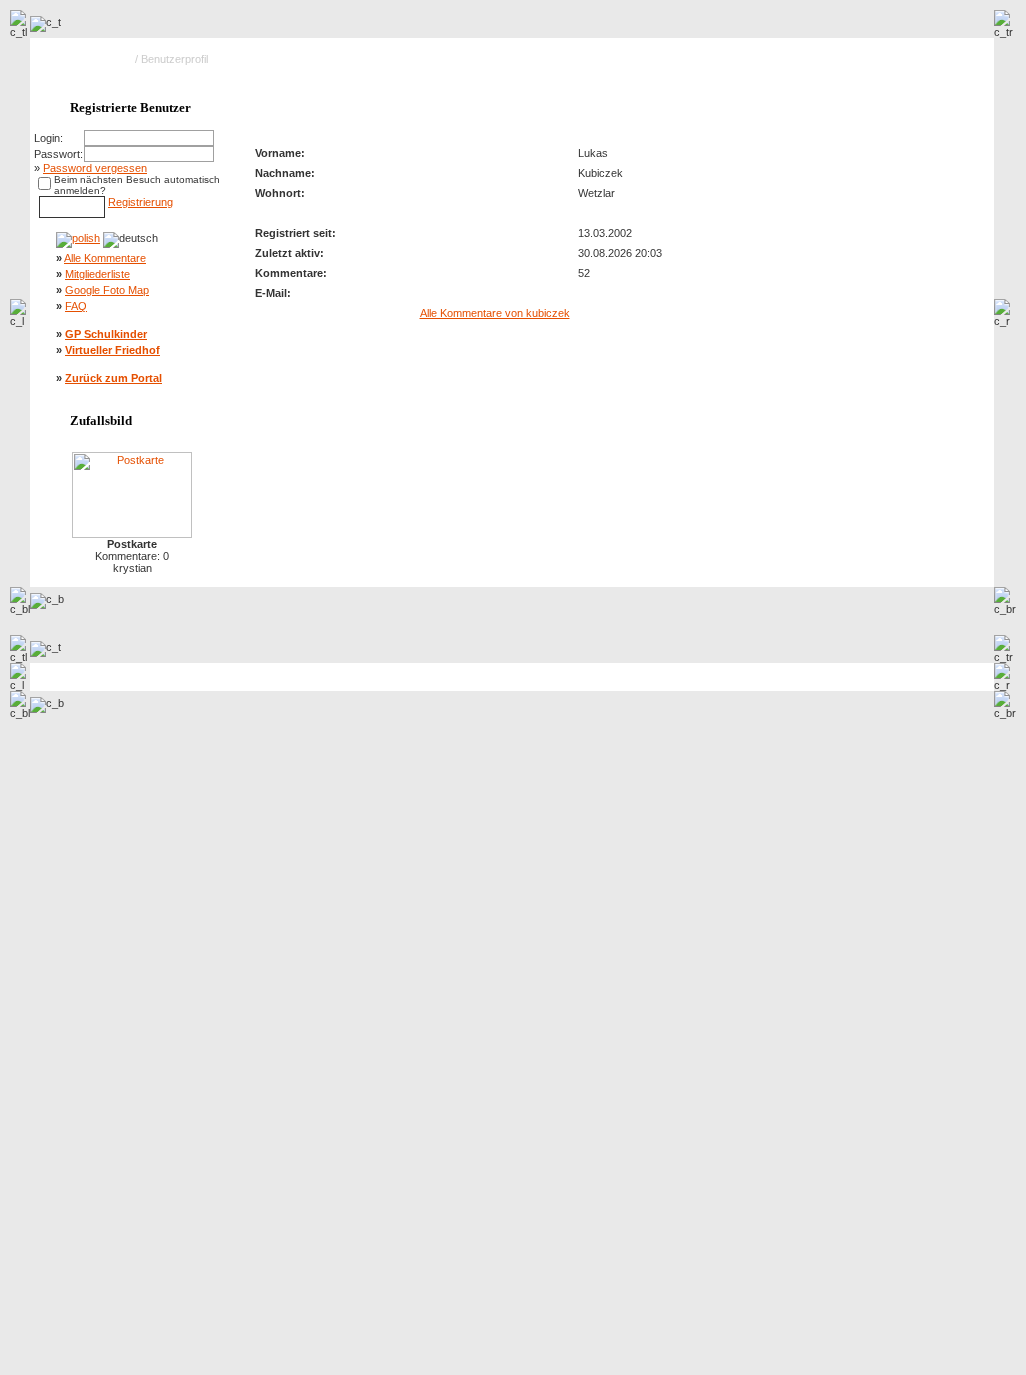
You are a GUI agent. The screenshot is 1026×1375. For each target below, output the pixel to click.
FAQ (76, 306)
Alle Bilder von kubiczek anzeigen (894, 100)
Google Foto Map (107, 290)
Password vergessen (95, 168)
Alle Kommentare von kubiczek (495, 313)
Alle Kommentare (105, 258)
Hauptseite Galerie (87, 59)
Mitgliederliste (97, 274)
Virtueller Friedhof (112, 350)
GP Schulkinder (106, 334)
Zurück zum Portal (113, 378)
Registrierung (140, 202)
